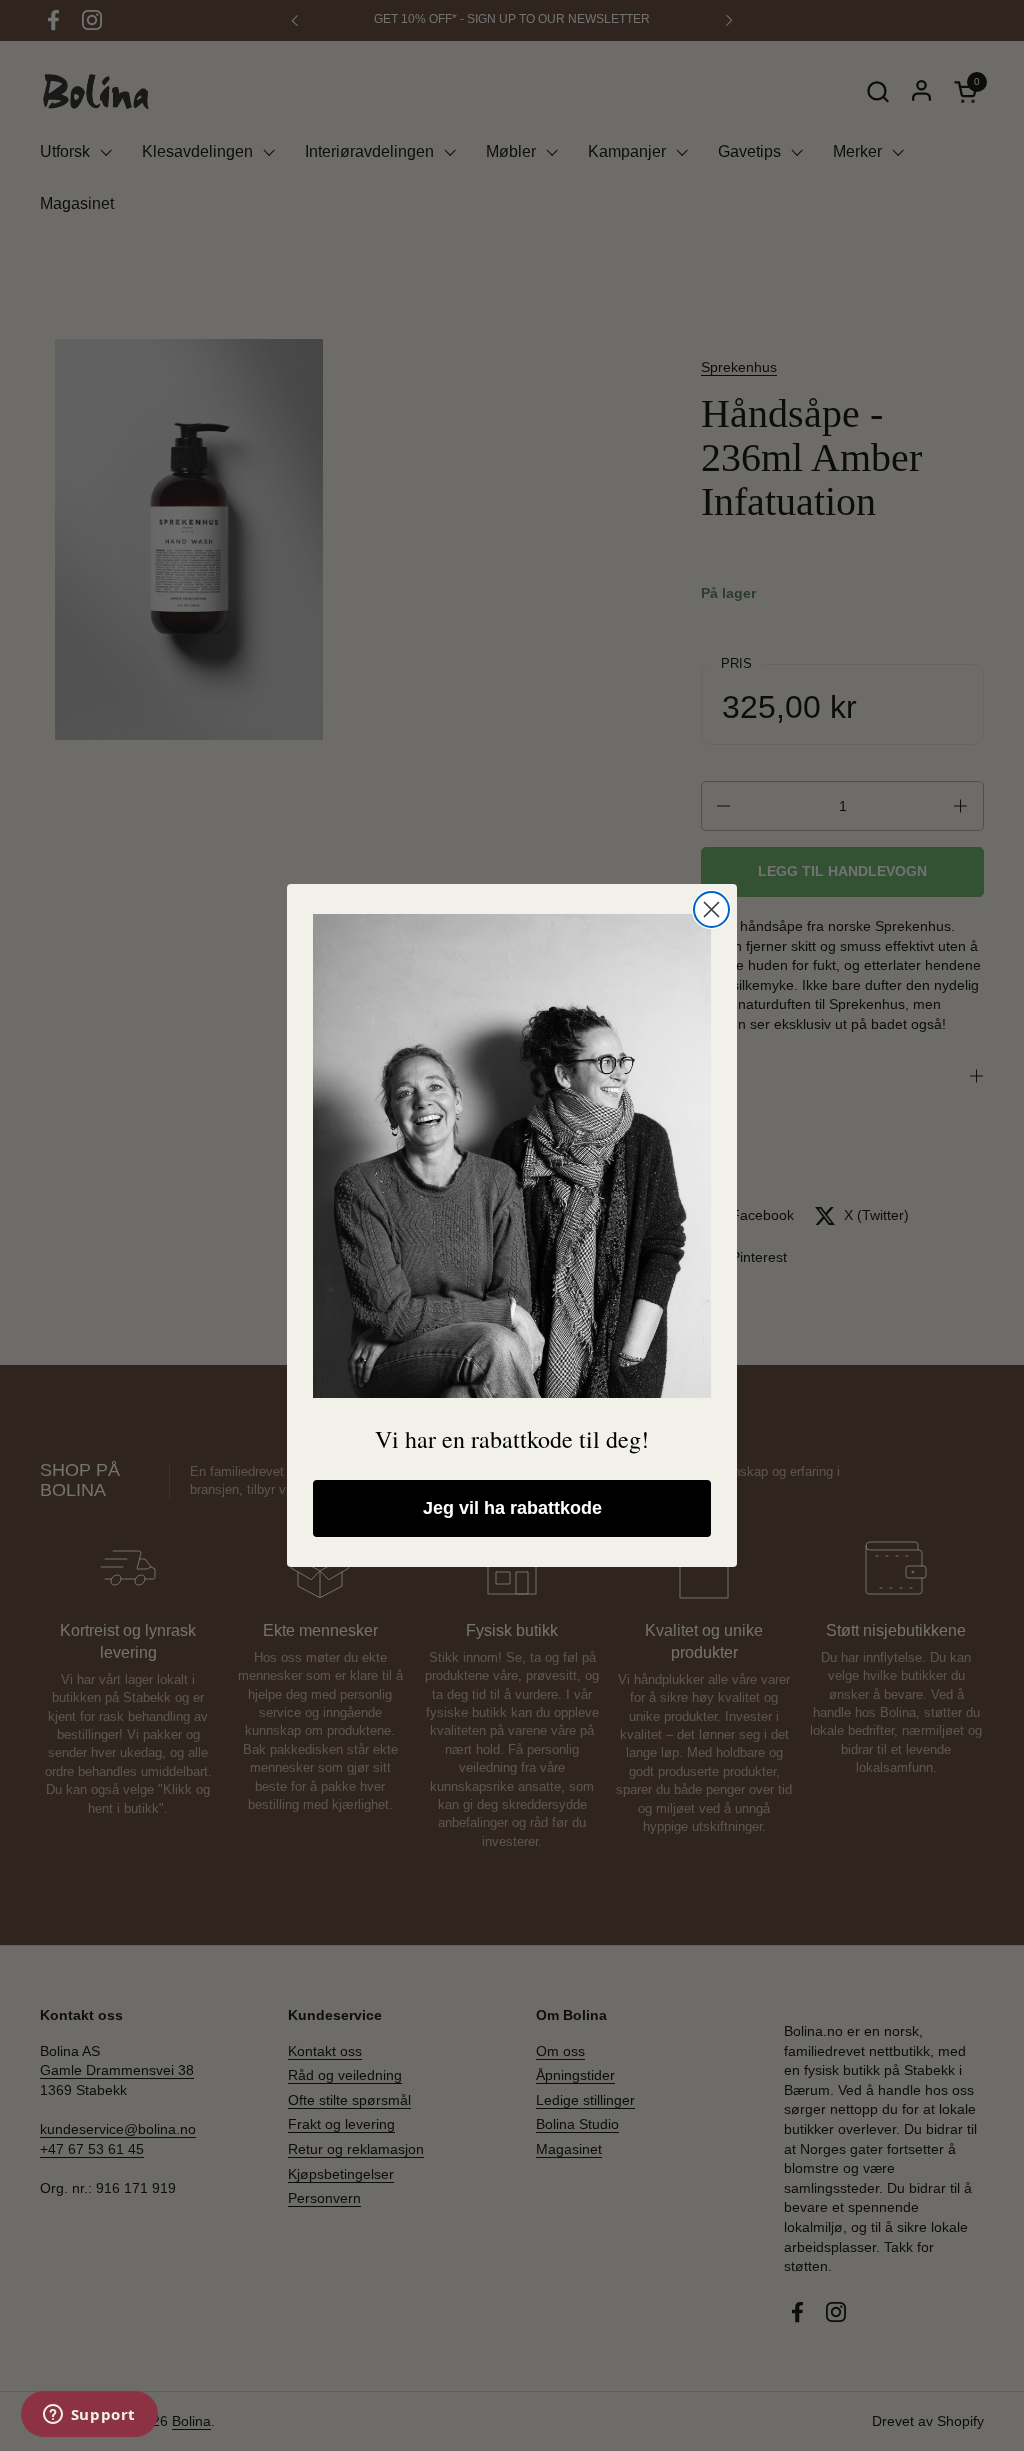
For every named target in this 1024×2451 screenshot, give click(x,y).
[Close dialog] (711, 909)
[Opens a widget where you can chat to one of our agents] (89, 2416)
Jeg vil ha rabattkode (512, 1508)
